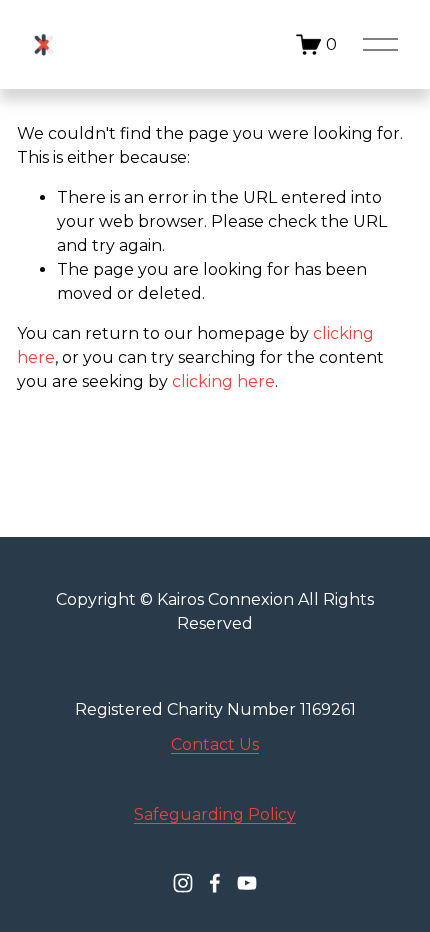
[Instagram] (183, 883)
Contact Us (215, 744)
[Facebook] (215, 883)
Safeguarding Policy (215, 814)
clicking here (223, 381)
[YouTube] (247, 883)
